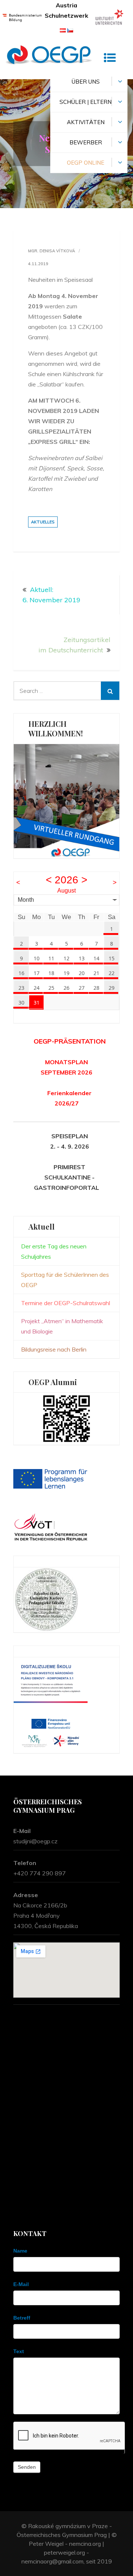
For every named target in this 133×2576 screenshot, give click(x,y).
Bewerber (86, 142)
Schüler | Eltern (86, 102)
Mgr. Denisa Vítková (52, 251)
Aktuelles (43, 522)
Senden (27, 2467)
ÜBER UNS (86, 82)
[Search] (110, 691)
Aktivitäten (86, 122)
